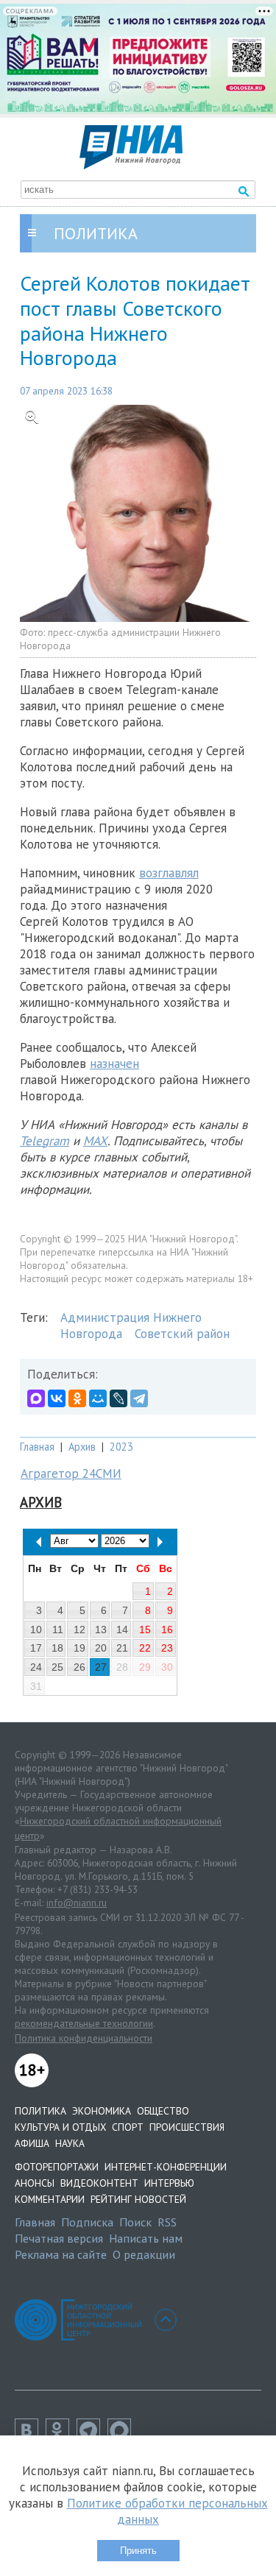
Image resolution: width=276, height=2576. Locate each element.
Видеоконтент (99, 2183)
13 (101, 1630)
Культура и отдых (60, 2127)
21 (122, 1648)
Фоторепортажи (57, 2167)
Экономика (102, 2111)
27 (101, 1667)
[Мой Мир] (98, 1398)
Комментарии (50, 2199)
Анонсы (35, 2183)
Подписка (87, 2222)
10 (36, 1630)
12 (79, 1630)
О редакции (144, 2254)
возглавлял (169, 873)
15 (145, 1630)
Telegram (45, 1141)
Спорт (128, 2127)
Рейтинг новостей (138, 2199)
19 (79, 1648)
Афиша (32, 2143)
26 (79, 1667)
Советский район (182, 1334)
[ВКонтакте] (57, 1398)
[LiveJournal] (118, 1398)
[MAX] (36, 1398)
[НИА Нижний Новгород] (131, 165)
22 (145, 1648)
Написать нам (146, 2238)
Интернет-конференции (166, 2167)
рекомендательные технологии (84, 2023)
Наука (70, 2143)
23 (167, 1648)
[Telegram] (139, 1398)
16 (167, 1630)
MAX (95, 1141)
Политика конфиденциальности (84, 2038)
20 (101, 1648)
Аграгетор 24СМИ (71, 1473)
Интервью (169, 2183)
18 (57, 1648)
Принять (138, 2551)
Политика (40, 2111)
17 (36, 1648)
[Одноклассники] (77, 1398)
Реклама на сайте (61, 2254)
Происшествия (187, 2127)
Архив (82, 1447)
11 (58, 1630)
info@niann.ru (77, 1903)
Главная (37, 1447)
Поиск (135, 2222)
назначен (114, 1064)
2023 (121, 1447)
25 (57, 1667)
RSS (167, 2222)
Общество (163, 2111)
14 (122, 1630)
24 (36, 1667)
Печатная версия (59, 2238)
